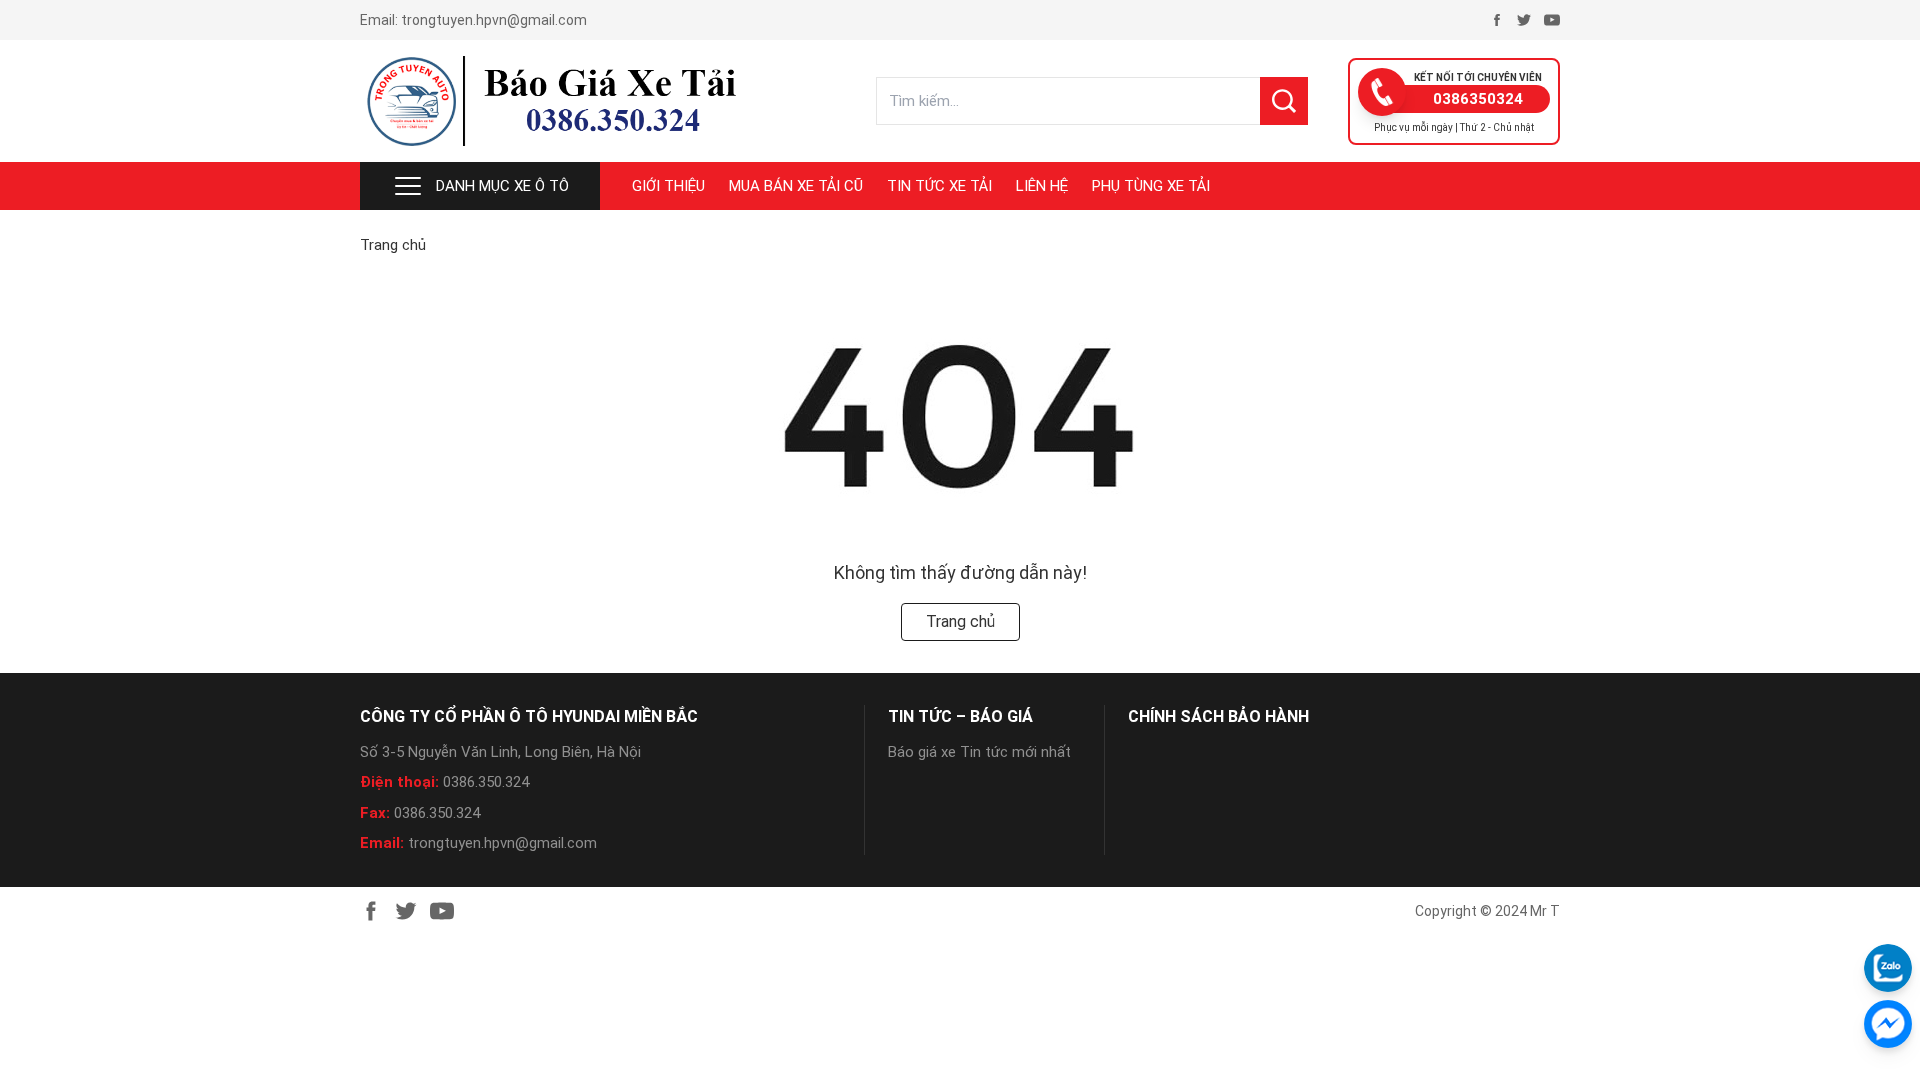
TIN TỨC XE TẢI (939, 186)
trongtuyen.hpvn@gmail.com (494, 20)
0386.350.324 (486, 782)
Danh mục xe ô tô (502, 186)
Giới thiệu (668, 186)
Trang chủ (393, 245)
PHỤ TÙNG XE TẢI (1151, 186)
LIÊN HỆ (1042, 186)
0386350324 (1478, 99)
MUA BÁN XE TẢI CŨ (796, 186)
